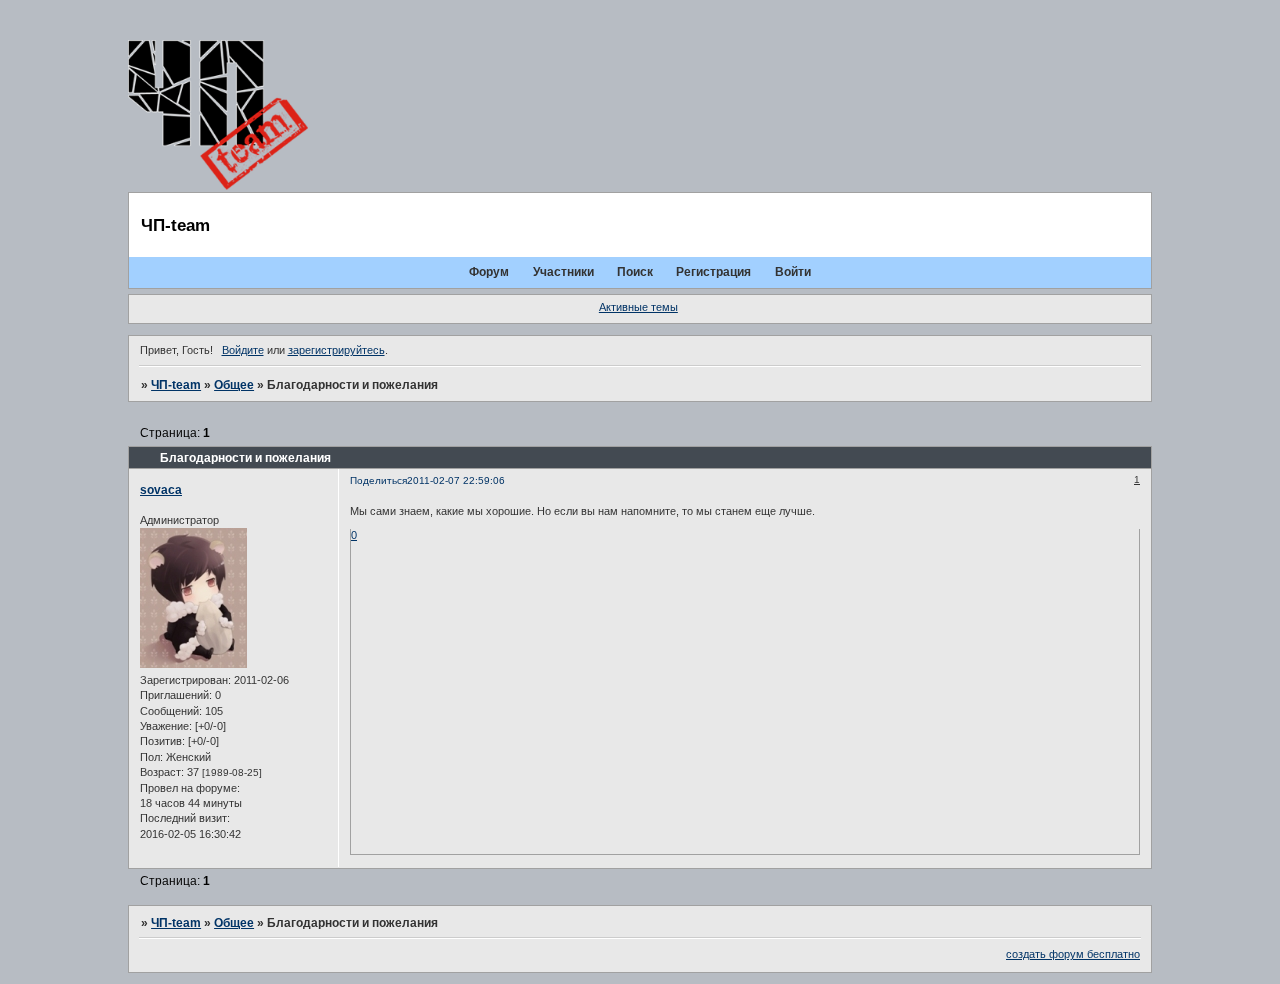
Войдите (243, 350)
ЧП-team (176, 385)
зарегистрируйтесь (336, 350)
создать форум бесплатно (1073, 954)
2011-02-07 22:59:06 (456, 480)
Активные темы (638, 307)
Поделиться (378, 480)
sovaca (161, 490)
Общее (234, 385)
